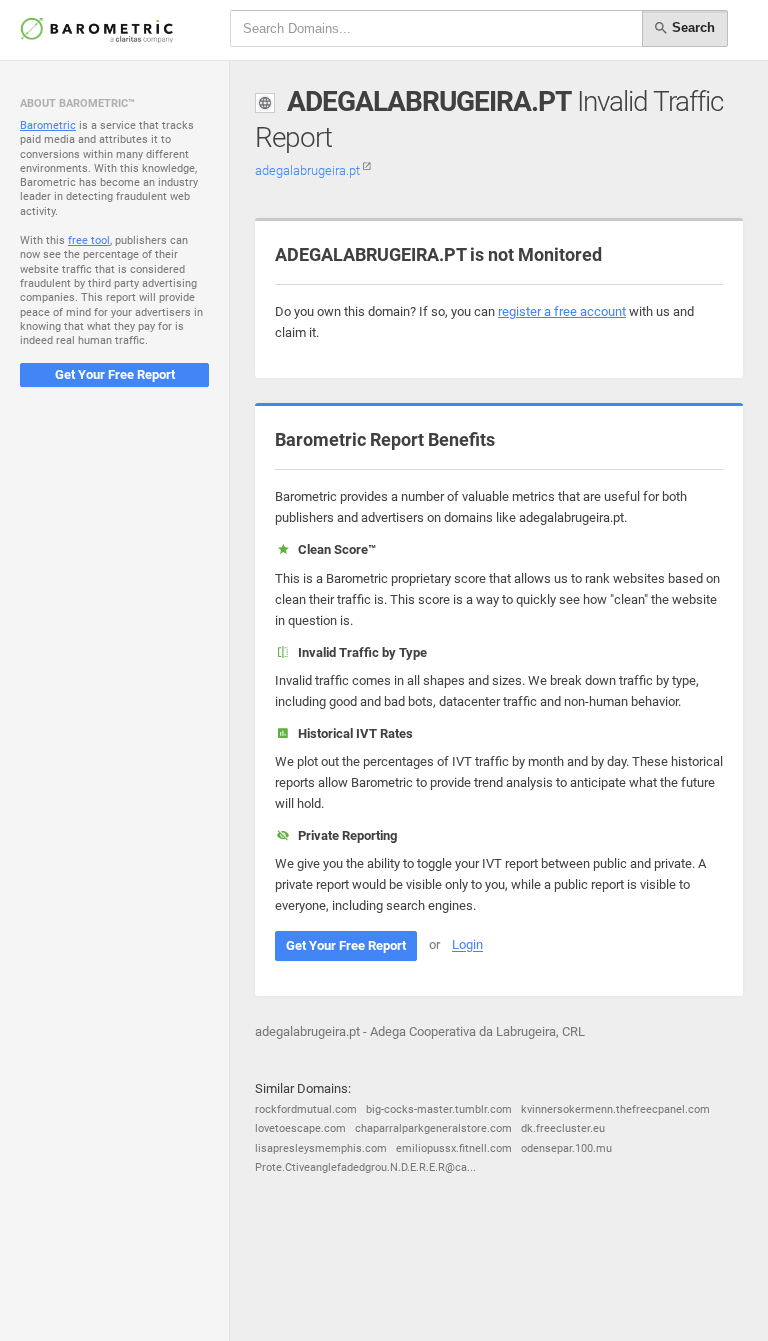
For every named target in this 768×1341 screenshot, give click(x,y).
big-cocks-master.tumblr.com (439, 1109)
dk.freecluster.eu (563, 1128)
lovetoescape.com (300, 1128)
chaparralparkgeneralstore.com (433, 1128)
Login (467, 945)
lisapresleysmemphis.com (321, 1148)
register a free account (562, 311)
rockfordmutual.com (306, 1109)
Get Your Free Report (115, 374)
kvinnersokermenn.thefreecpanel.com (615, 1109)
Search (691, 27)
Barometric (48, 125)
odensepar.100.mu (566, 1148)
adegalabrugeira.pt (309, 170)
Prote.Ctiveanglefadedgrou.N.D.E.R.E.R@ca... (365, 1167)
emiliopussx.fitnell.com (454, 1148)
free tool (89, 240)
